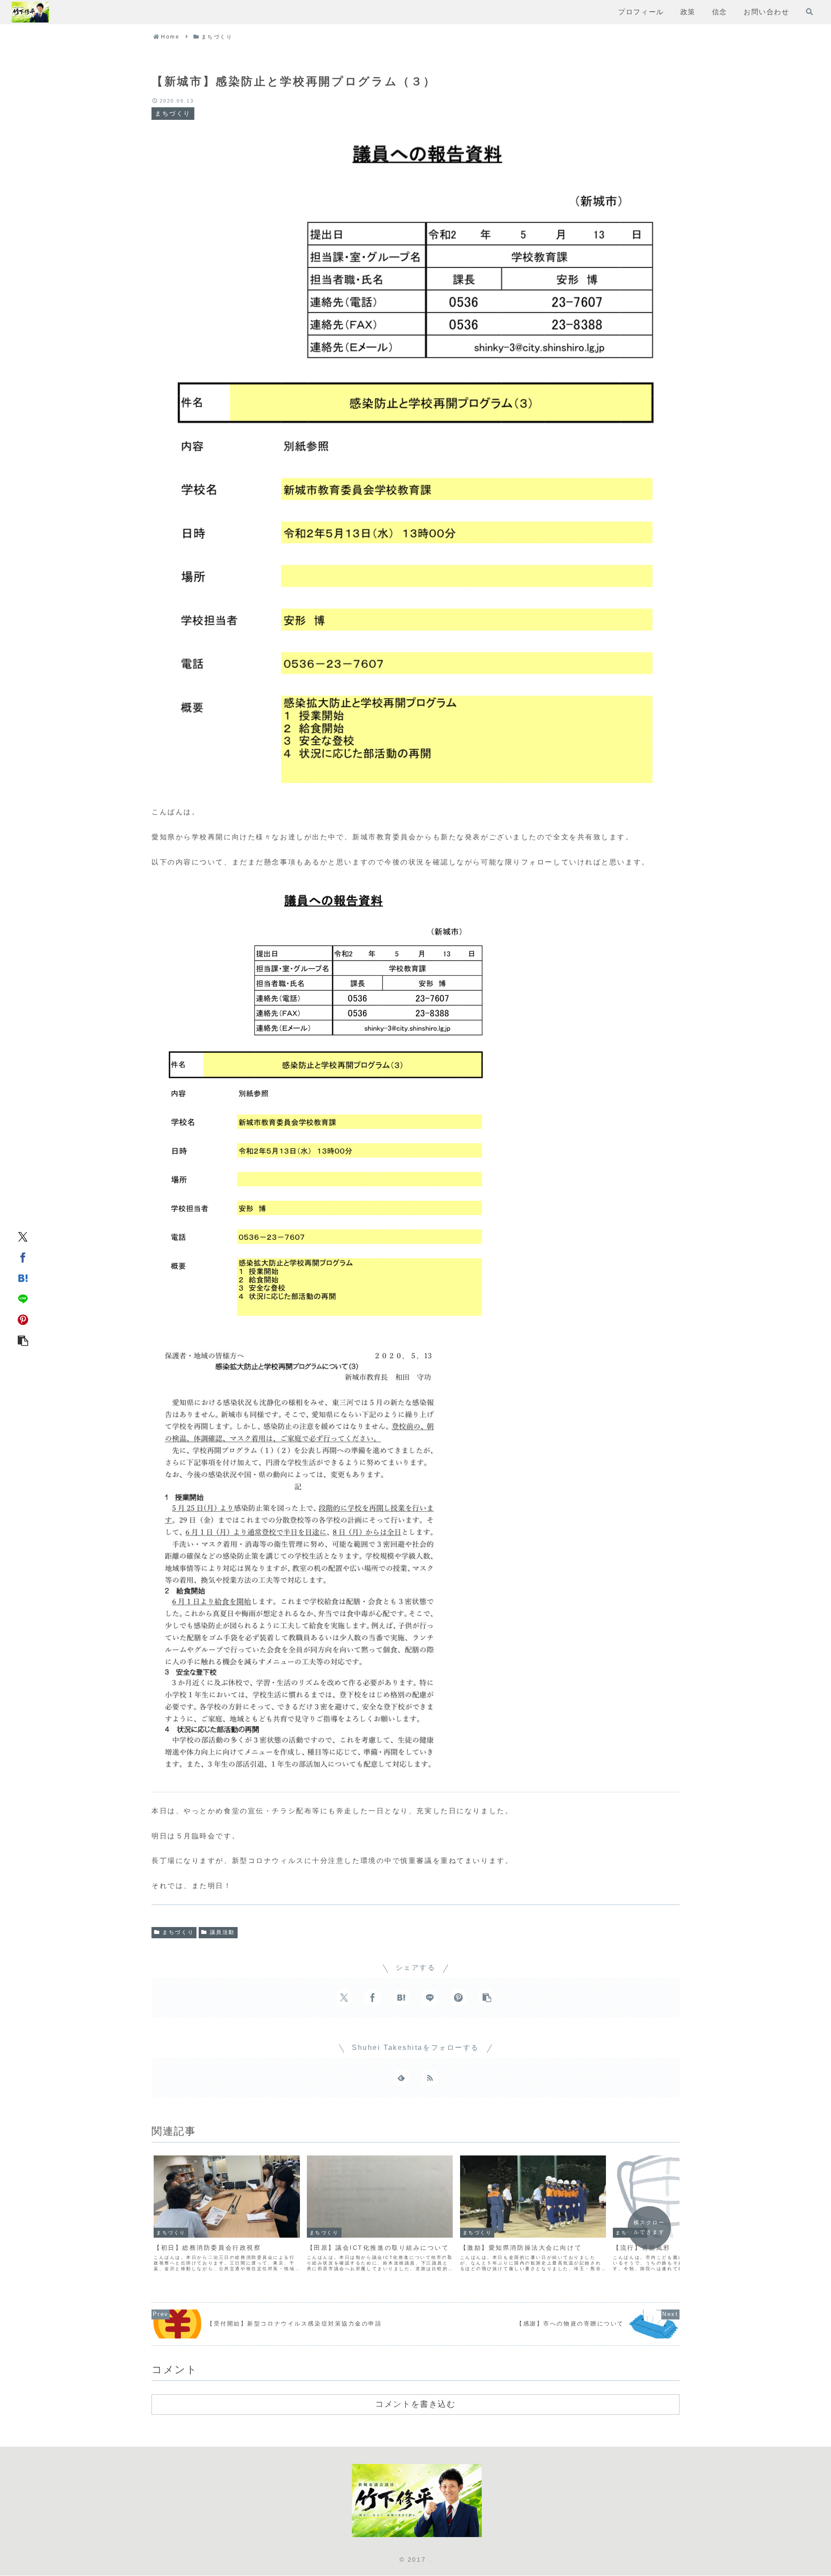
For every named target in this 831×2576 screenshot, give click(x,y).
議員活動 (222, 1932)
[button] (23, 1340)
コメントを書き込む (415, 2404)
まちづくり (178, 1932)
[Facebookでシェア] (23, 1257)
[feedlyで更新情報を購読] (401, 2078)
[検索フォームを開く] (809, 12)
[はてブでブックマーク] (23, 1278)
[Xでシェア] (23, 1236)
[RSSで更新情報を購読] (430, 2078)
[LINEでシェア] (23, 1298)
